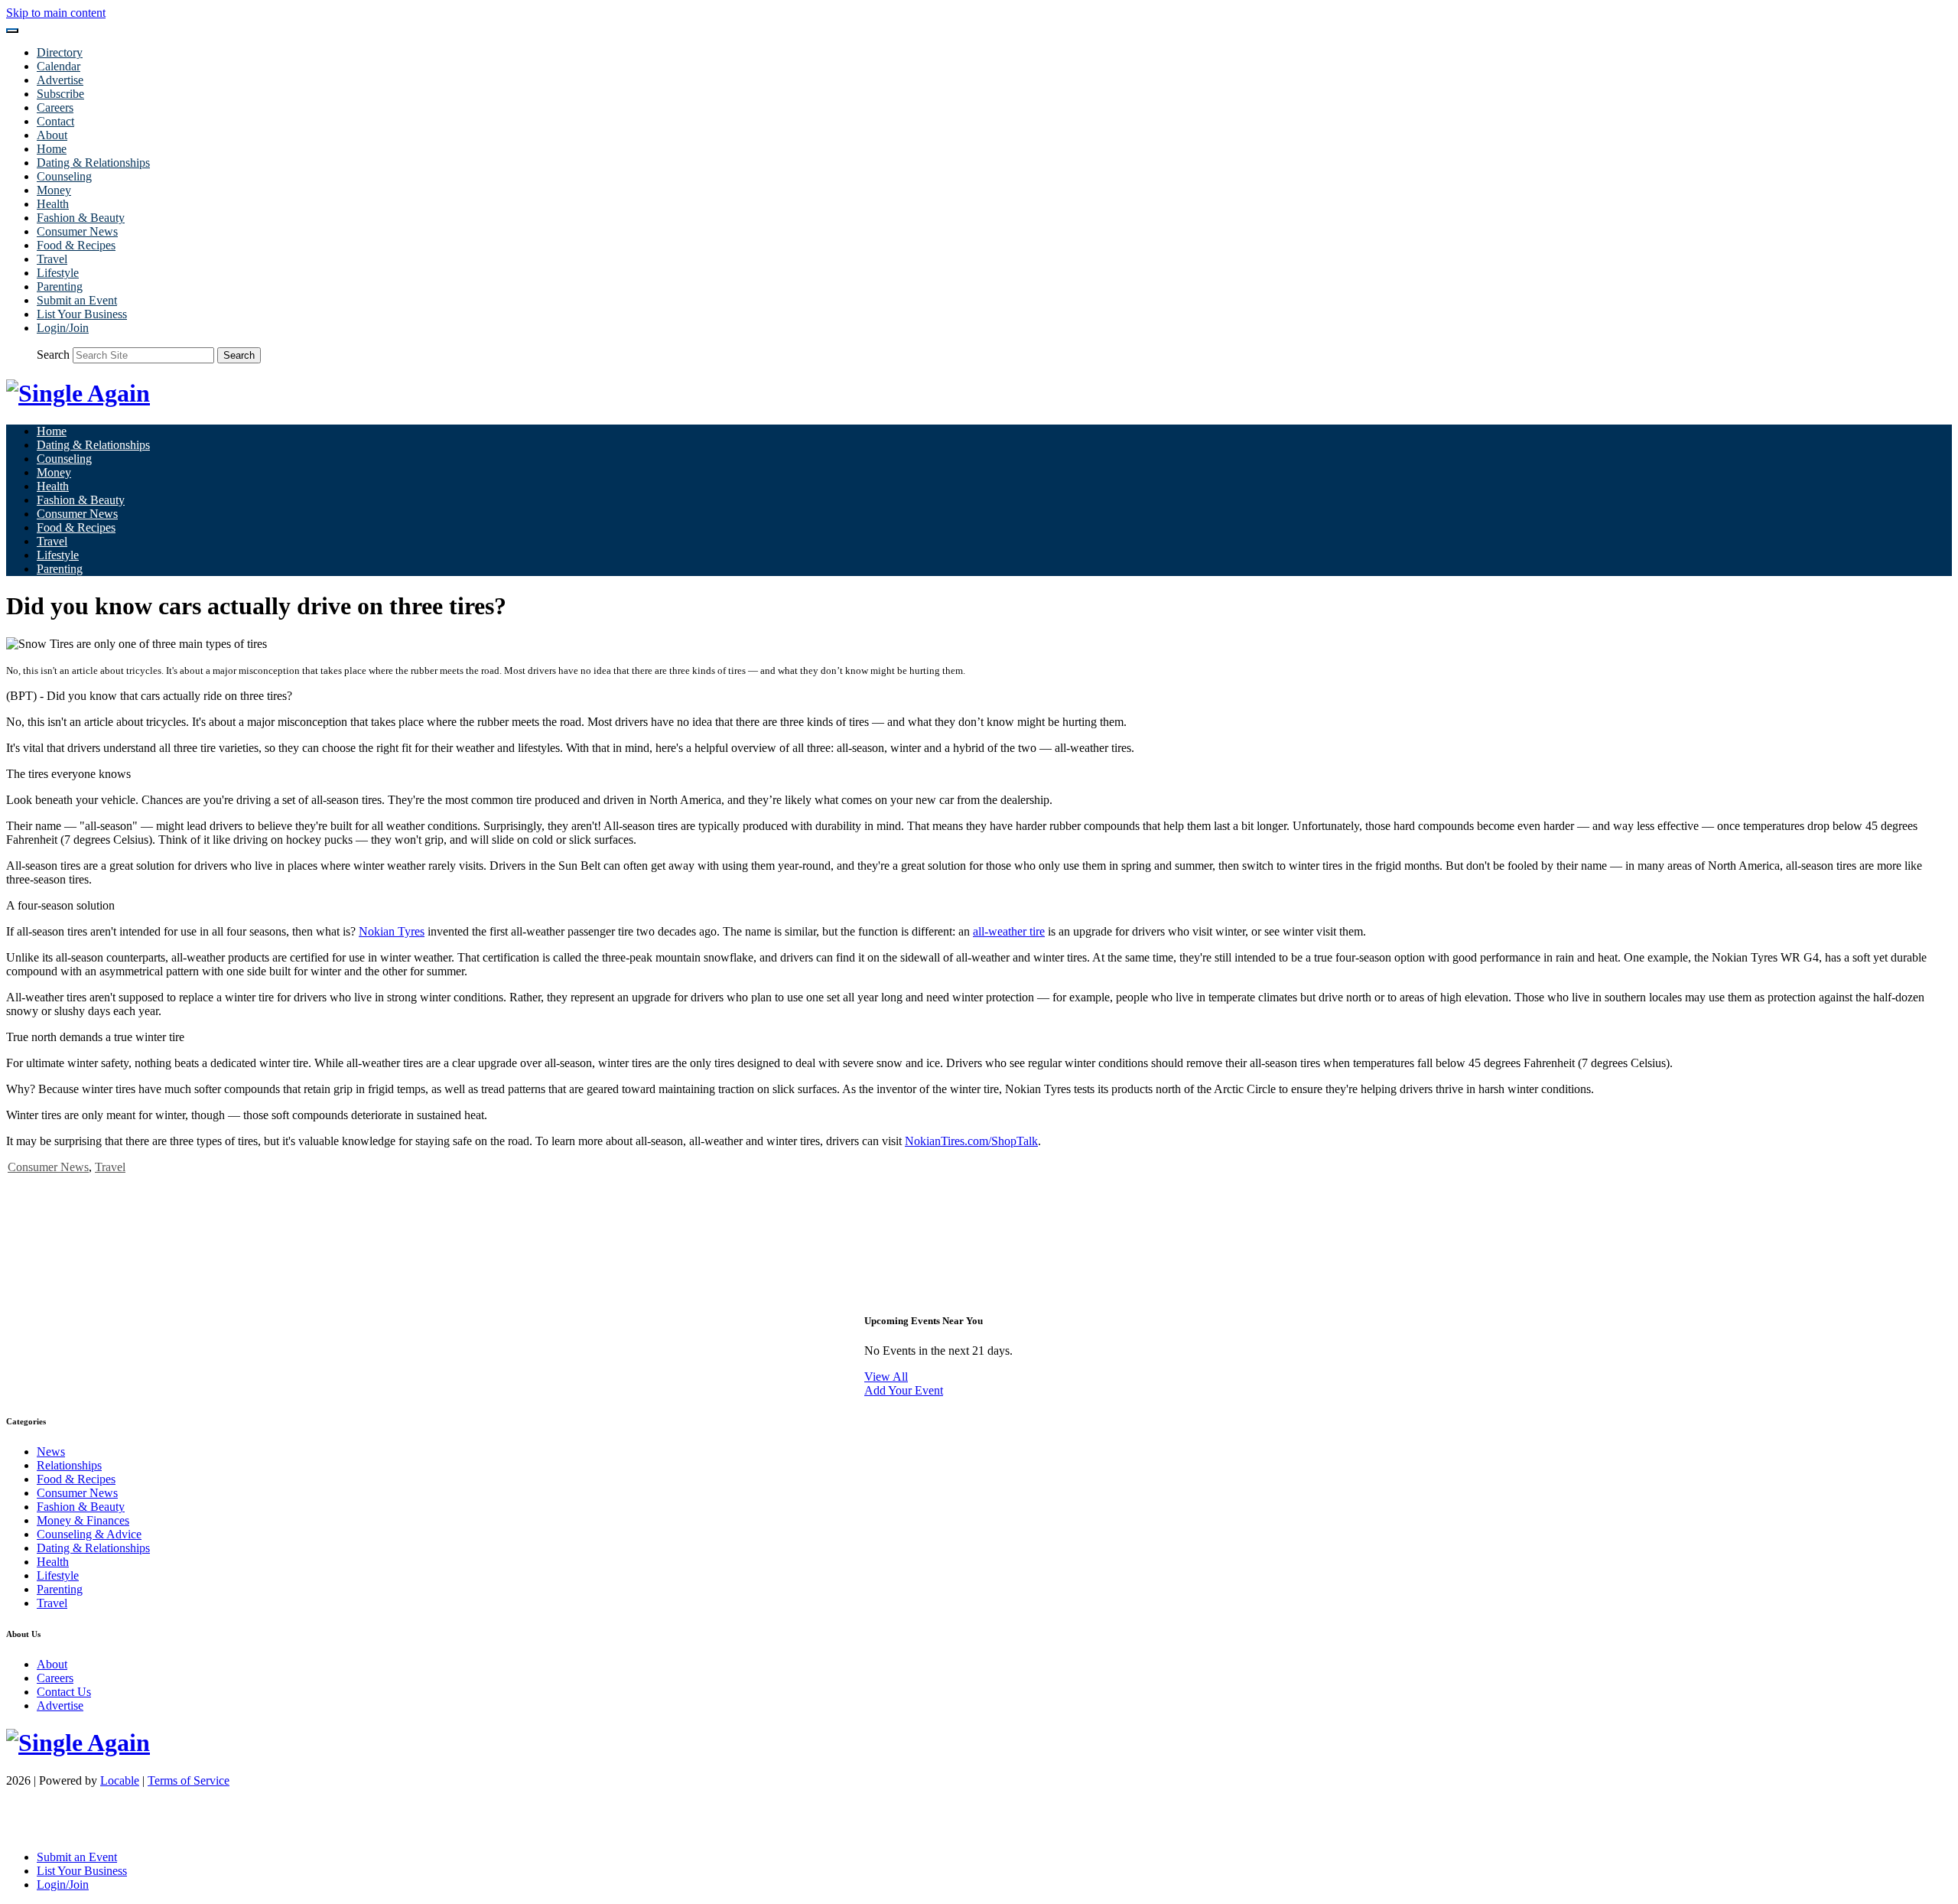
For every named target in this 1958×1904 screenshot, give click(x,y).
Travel (52, 259)
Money (54, 190)
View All (886, 1377)
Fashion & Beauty (81, 218)
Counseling (64, 176)
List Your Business (82, 314)
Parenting (60, 286)
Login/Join (63, 328)
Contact (55, 121)
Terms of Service (189, 1780)
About (52, 135)
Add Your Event (904, 1390)
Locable (120, 1780)
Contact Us (64, 1692)
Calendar (59, 66)
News (51, 1452)
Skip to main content (56, 13)
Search (53, 355)
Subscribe (60, 94)
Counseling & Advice (89, 1534)
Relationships (69, 1465)
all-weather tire (1009, 931)
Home (52, 149)
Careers (55, 107)
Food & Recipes (76, 245)
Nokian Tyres (392, 931)
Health (53, 204)
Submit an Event (77, 300)
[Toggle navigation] (12, 31)
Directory (60, 52)
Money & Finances (83, 1520)
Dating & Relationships (93, 163)
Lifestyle (58, 273)
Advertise (60, 80)
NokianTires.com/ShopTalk (971, 1141)
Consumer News (77, 231)
